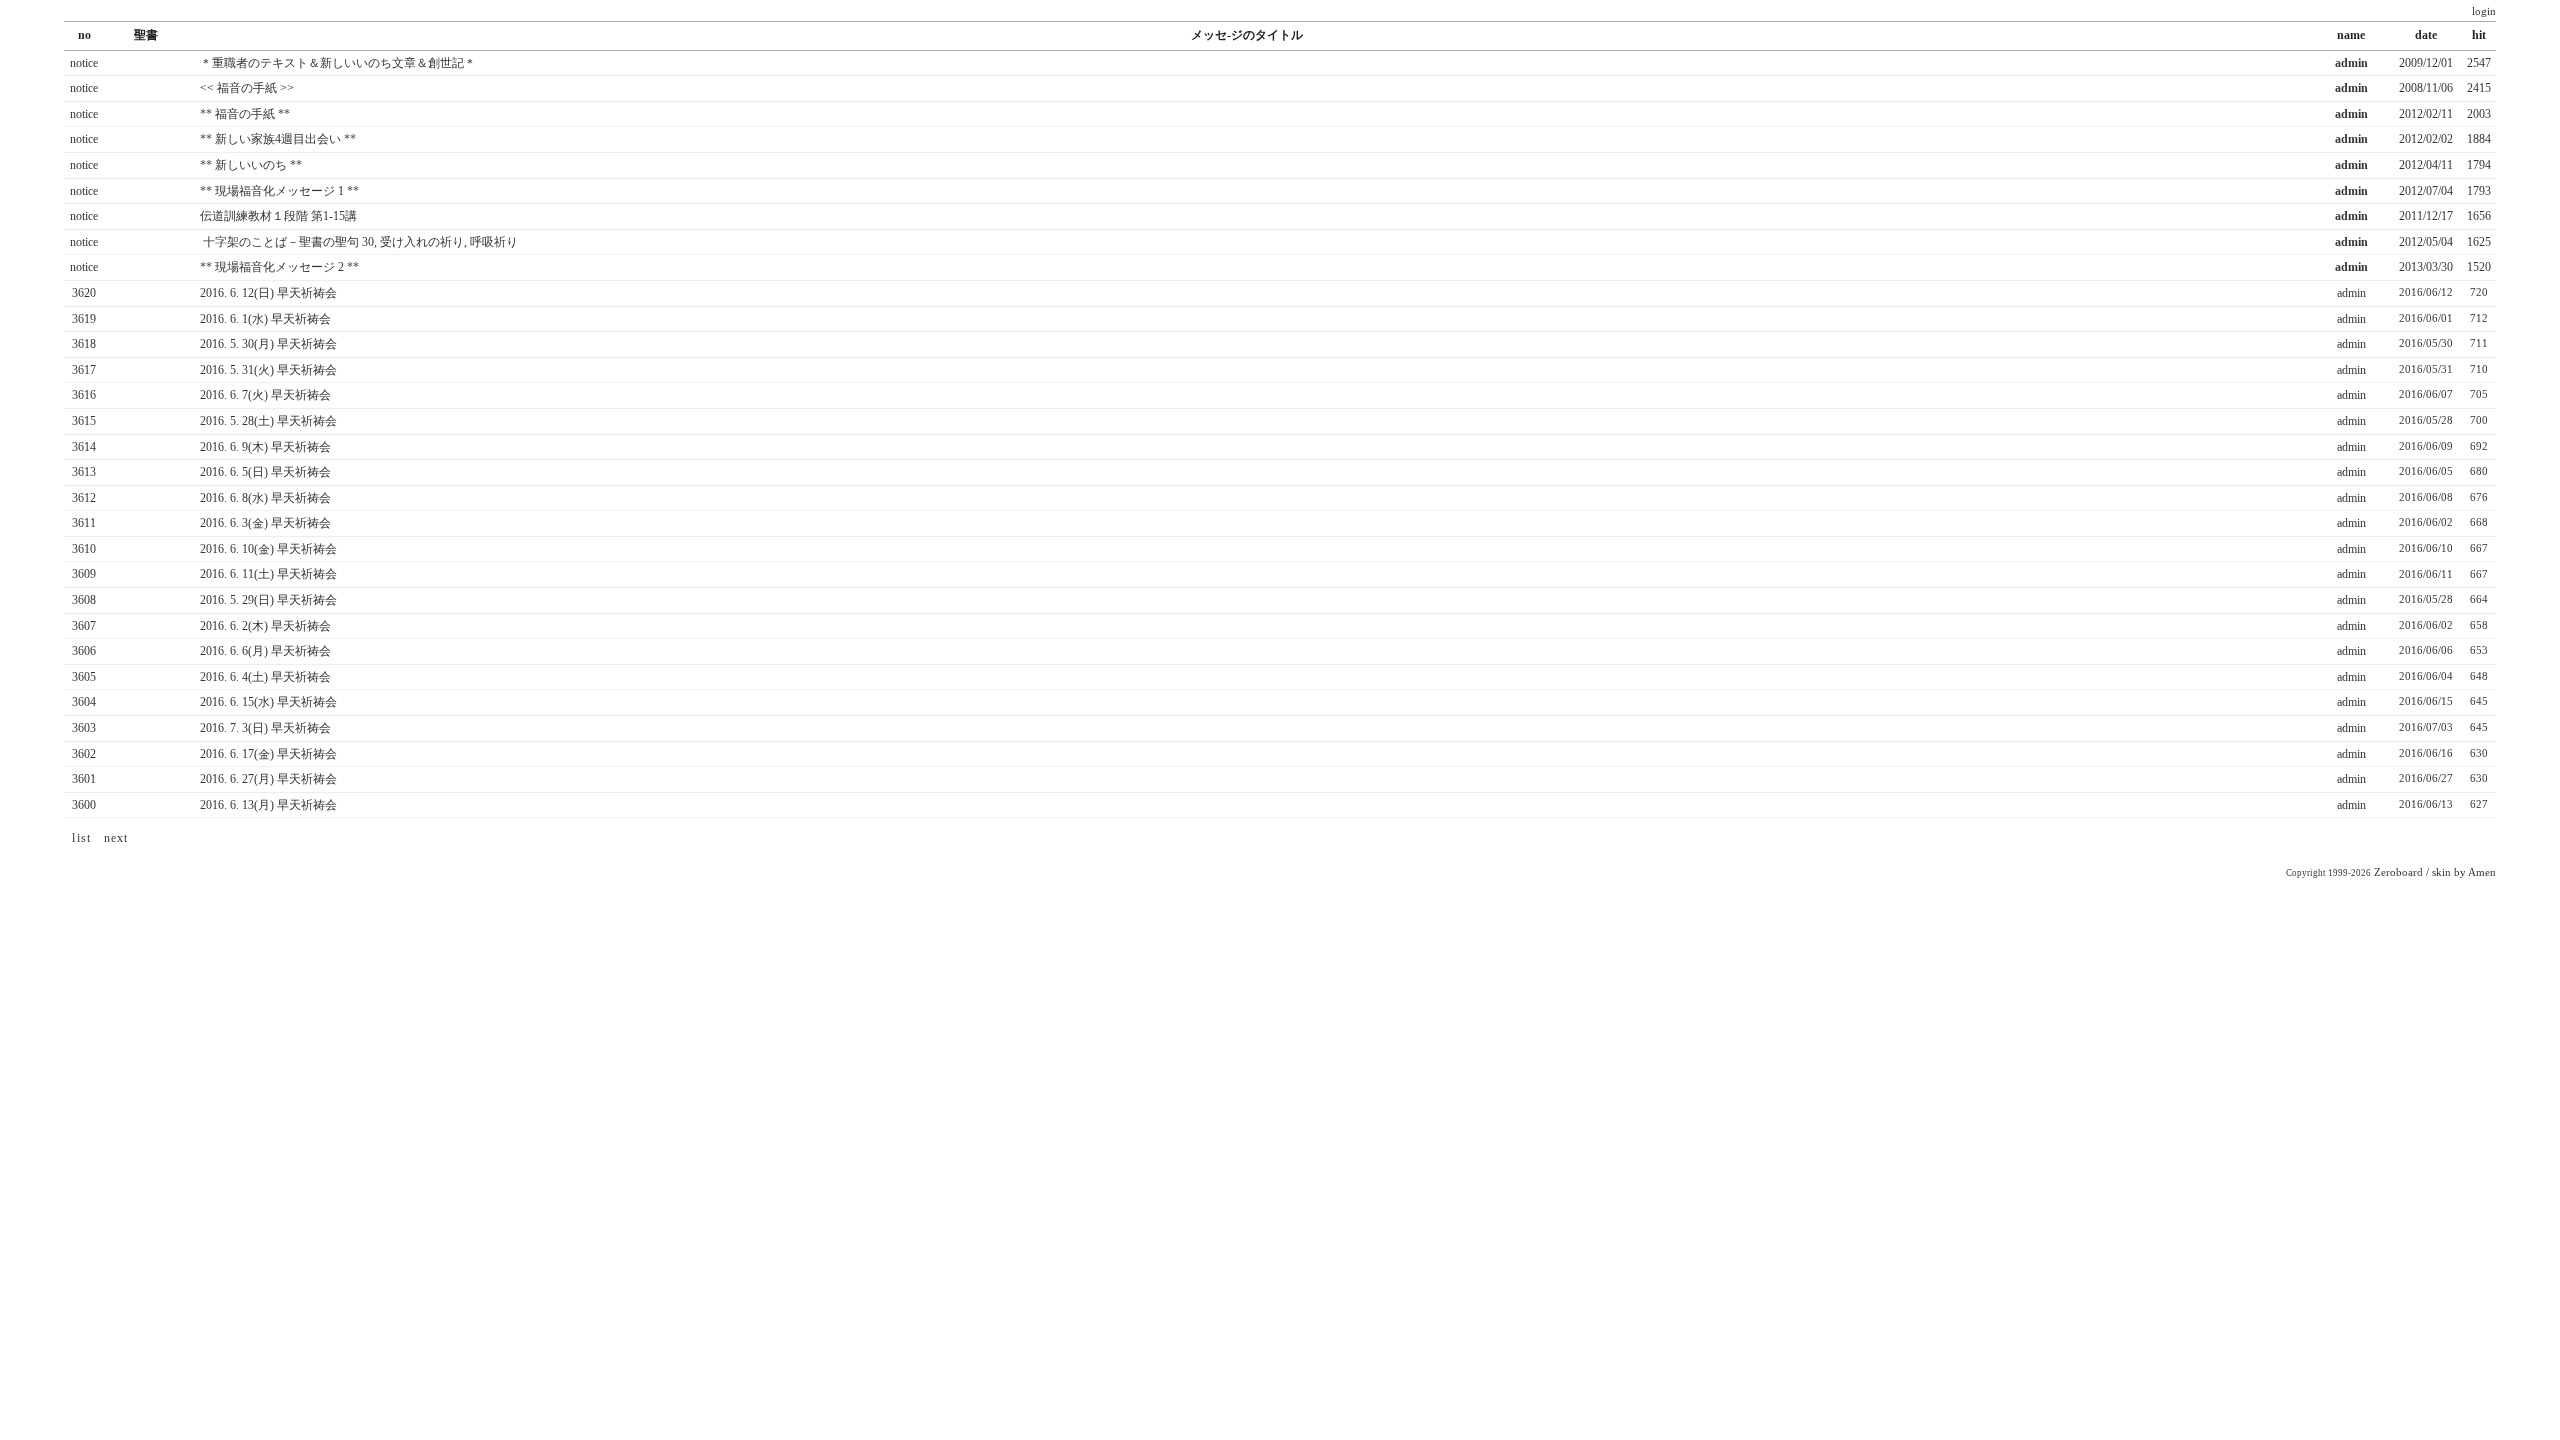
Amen (2482, 872)
